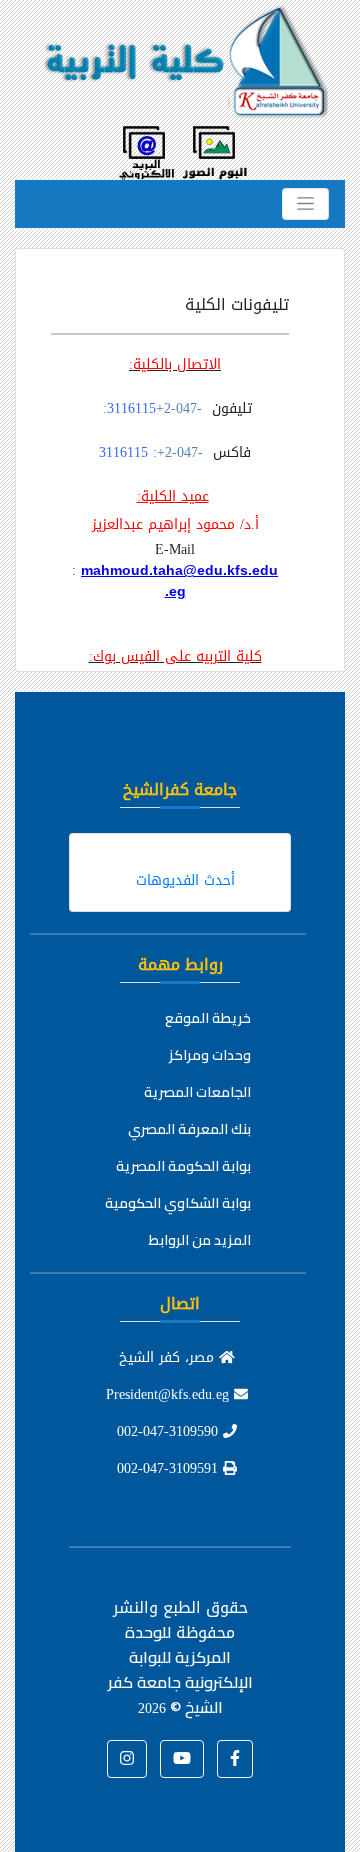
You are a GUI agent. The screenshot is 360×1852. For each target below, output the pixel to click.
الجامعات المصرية (197, 1092)
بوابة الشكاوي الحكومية (178, 1203)
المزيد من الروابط (200, 1240)
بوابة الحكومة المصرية (183, 1166)
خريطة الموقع (208, 1018)
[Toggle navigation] (305, 204)
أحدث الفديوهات (185, 880)
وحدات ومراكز (210, 1055)
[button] (235, 1759)
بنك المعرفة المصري (189, 1129)
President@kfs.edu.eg (170, 1394)
